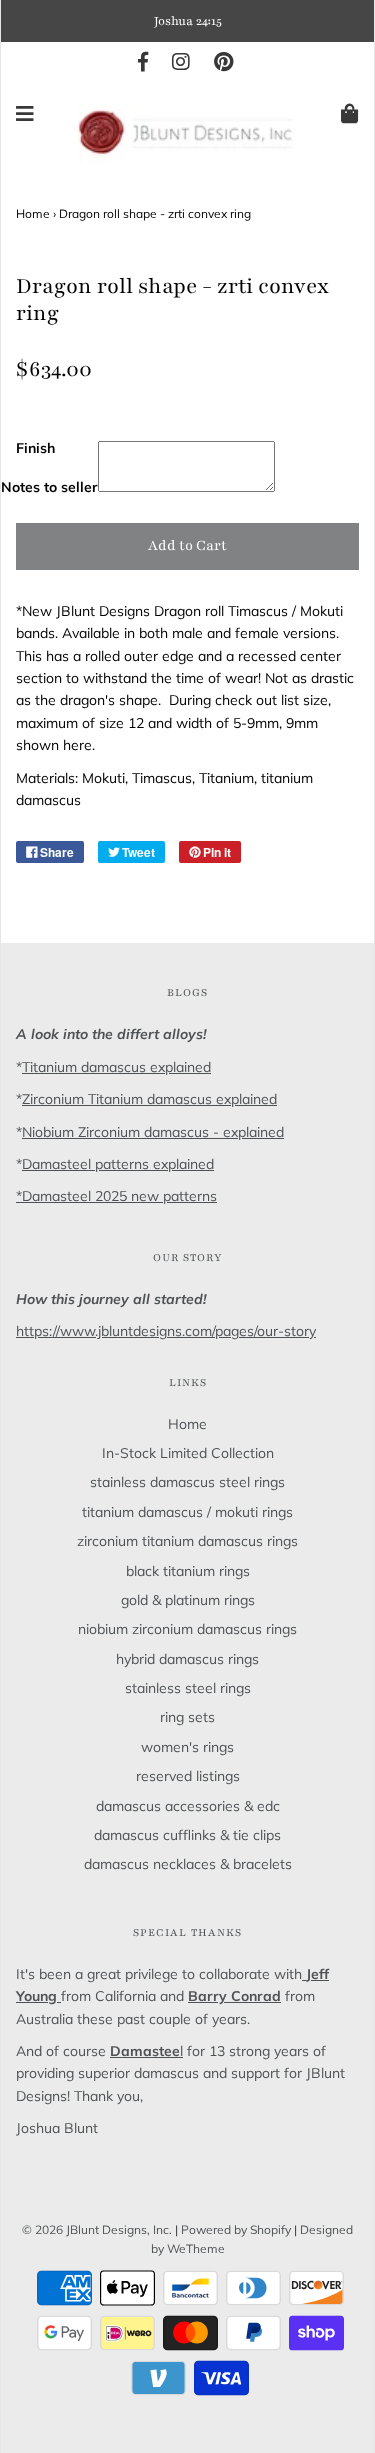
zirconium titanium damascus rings (187, 1541)
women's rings (187, 1747)
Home (33, 213)
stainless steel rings (188, 1688)
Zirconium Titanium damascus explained (149, 1099)
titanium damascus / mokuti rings (187, 1512)
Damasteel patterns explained (118, 1164)
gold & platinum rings (188, 1600)
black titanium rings (188, 1571)
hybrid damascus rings (187, 1659)
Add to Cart (187, 545)
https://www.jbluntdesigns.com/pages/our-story (166, 1331)
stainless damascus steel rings (187, 1482)
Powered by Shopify (236, 2229)
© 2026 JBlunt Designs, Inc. (97, 2229)
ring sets (187, 1717)
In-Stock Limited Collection (188, 1453)
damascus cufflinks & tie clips (187, 1835)
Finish (35, 448)
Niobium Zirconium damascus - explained (153, 1132)
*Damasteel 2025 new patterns (116, 1196)
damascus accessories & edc (188, 1806)
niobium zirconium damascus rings (187, 1629)
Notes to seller (49, 487)
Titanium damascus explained (116, 1067)
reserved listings (188, 1776)
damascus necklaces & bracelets (188, 1864)
